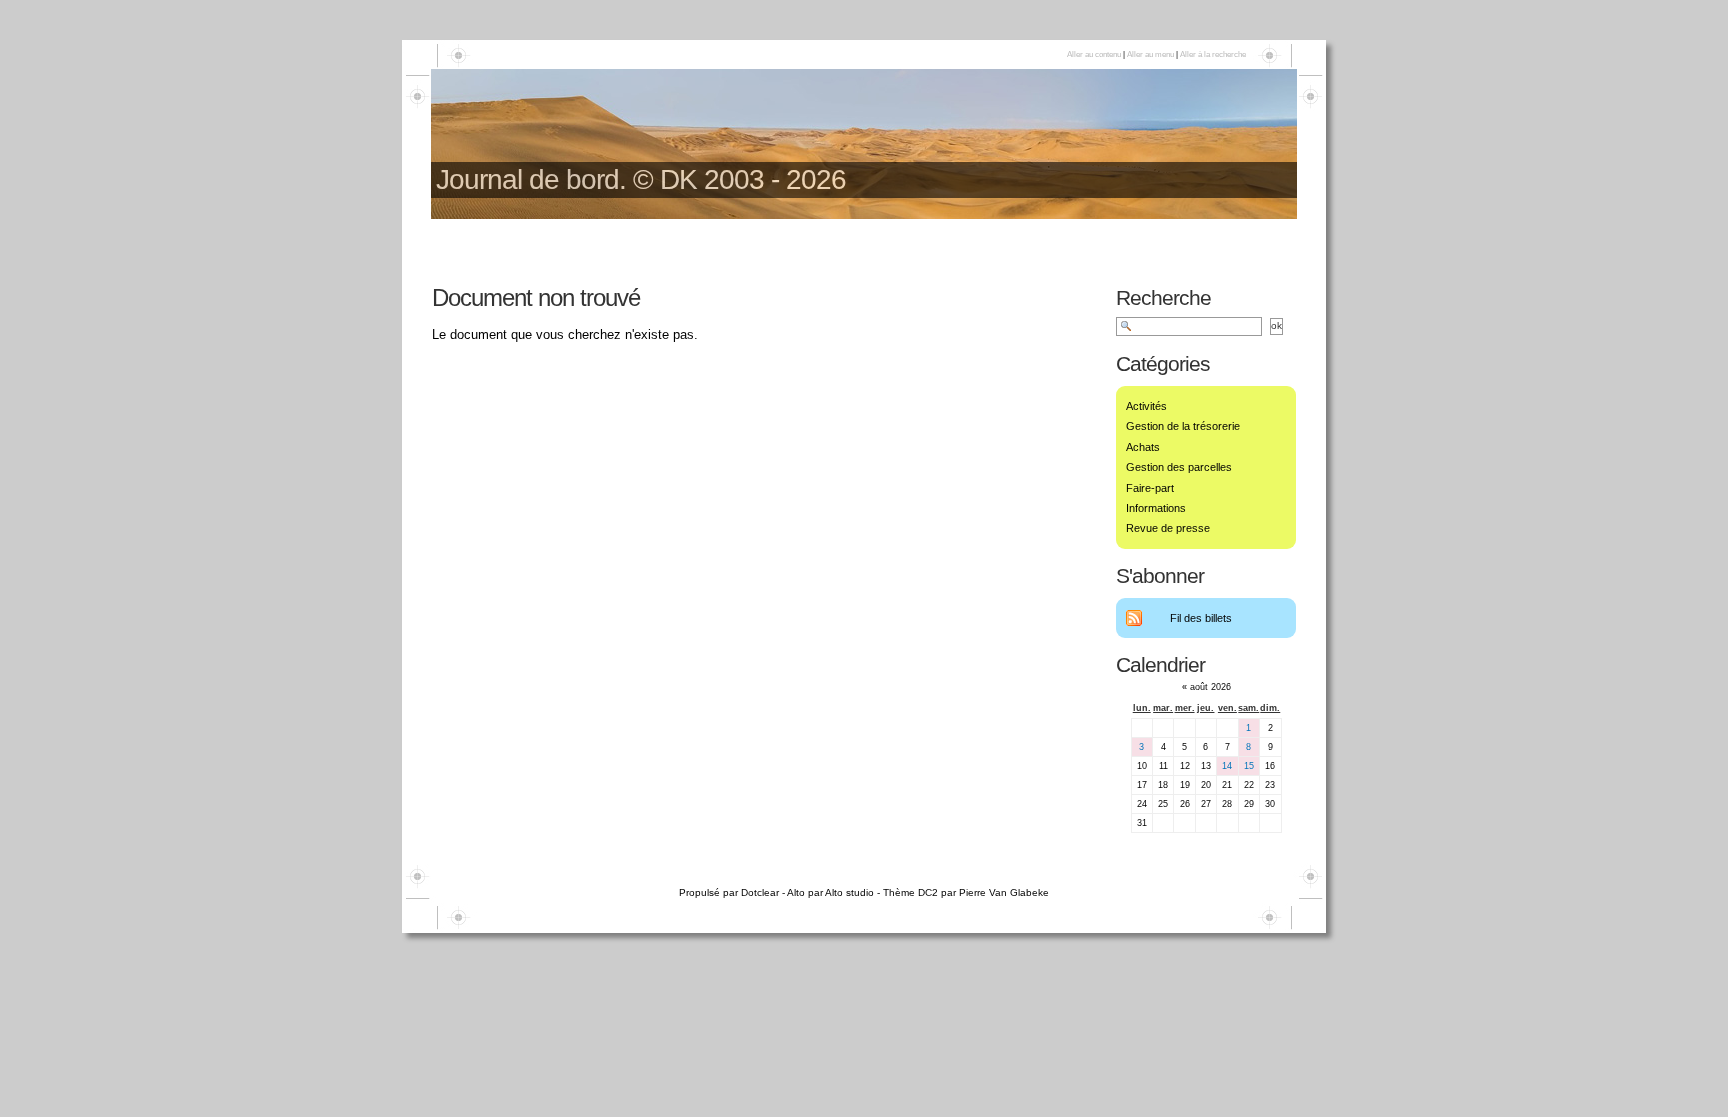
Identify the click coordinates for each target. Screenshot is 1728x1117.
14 (1227, 766)
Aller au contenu (1094, 54)
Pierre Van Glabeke (1004, 892)
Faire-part (1150, 488)
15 (1249, 766)
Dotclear (760, 892)
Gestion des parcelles (1179, 467)
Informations (1156, 508)
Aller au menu (1150, 54)
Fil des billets (1201, 618)
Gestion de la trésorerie (1183, 426)
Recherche (1163, 297)
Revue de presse (1168, 528)
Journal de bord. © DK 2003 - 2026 (641, 179)
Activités (1146, 406)
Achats (1143, 447)
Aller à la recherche (1213, 54)
